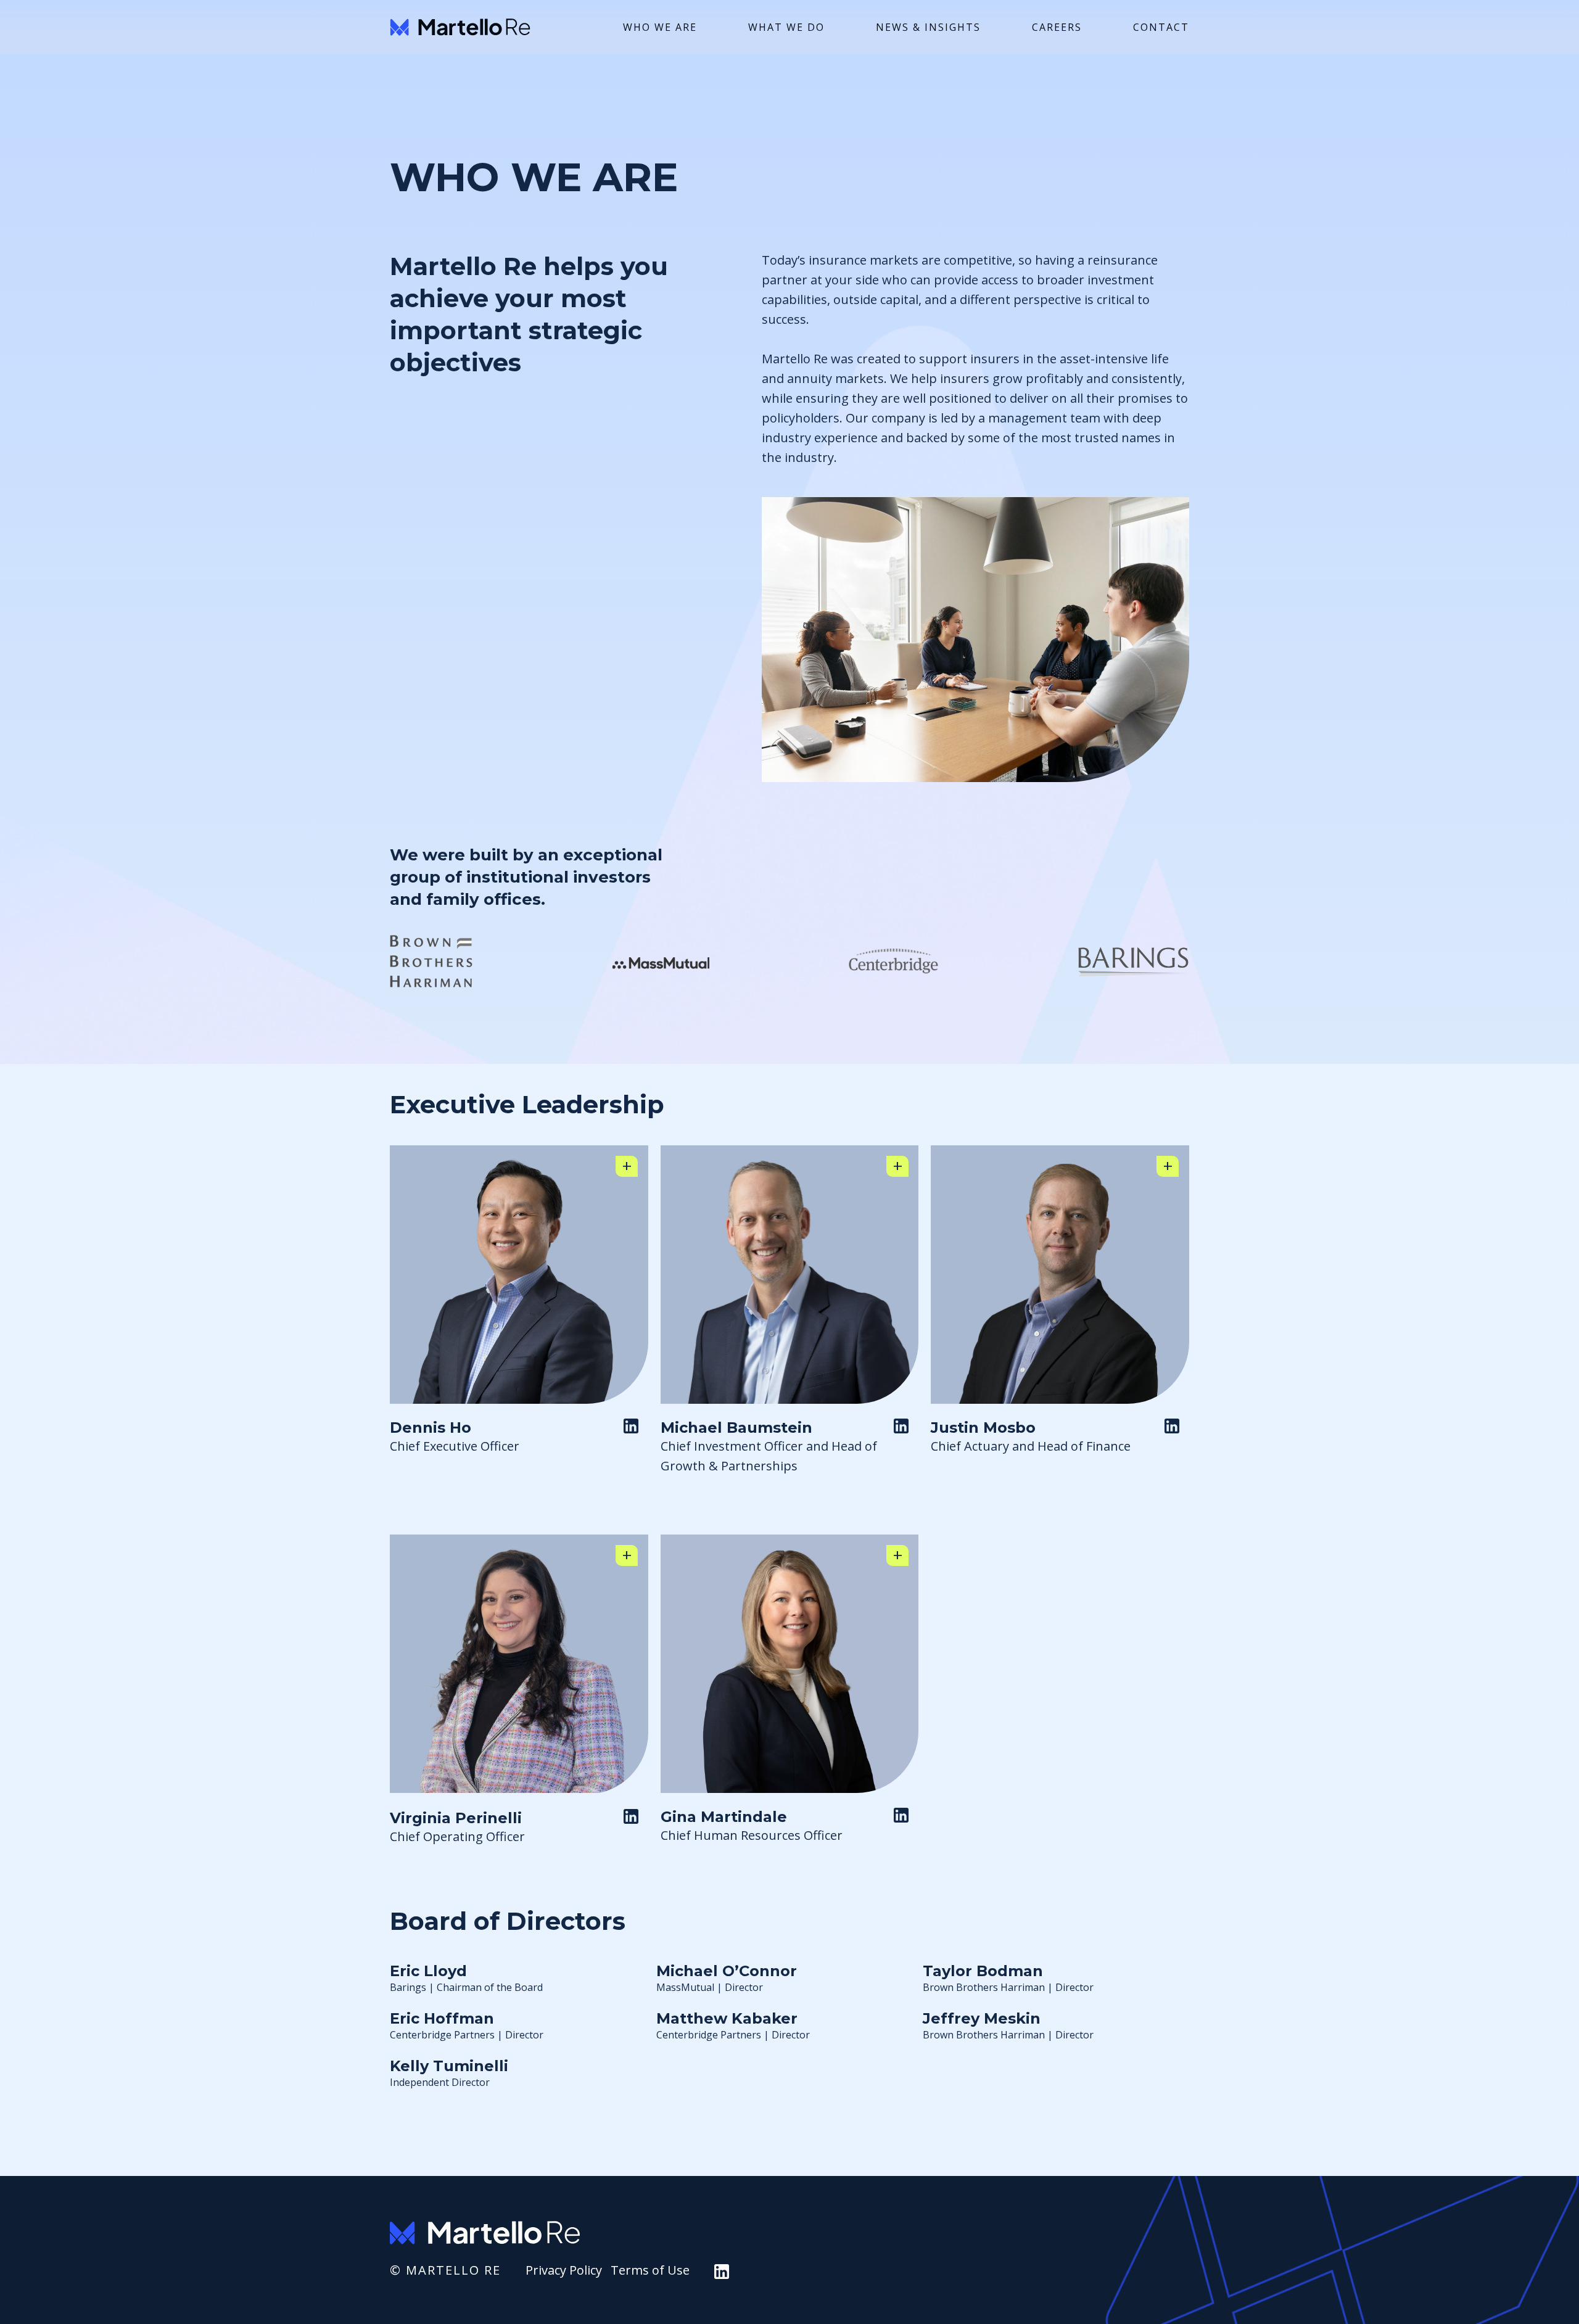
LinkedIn (636, 1431)
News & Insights (928, 27)
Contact (1161, 27)
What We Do (786, 27)
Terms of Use (650, 2270)
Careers (1057, 27)
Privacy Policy (564, 2270)
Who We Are (660, 27)
